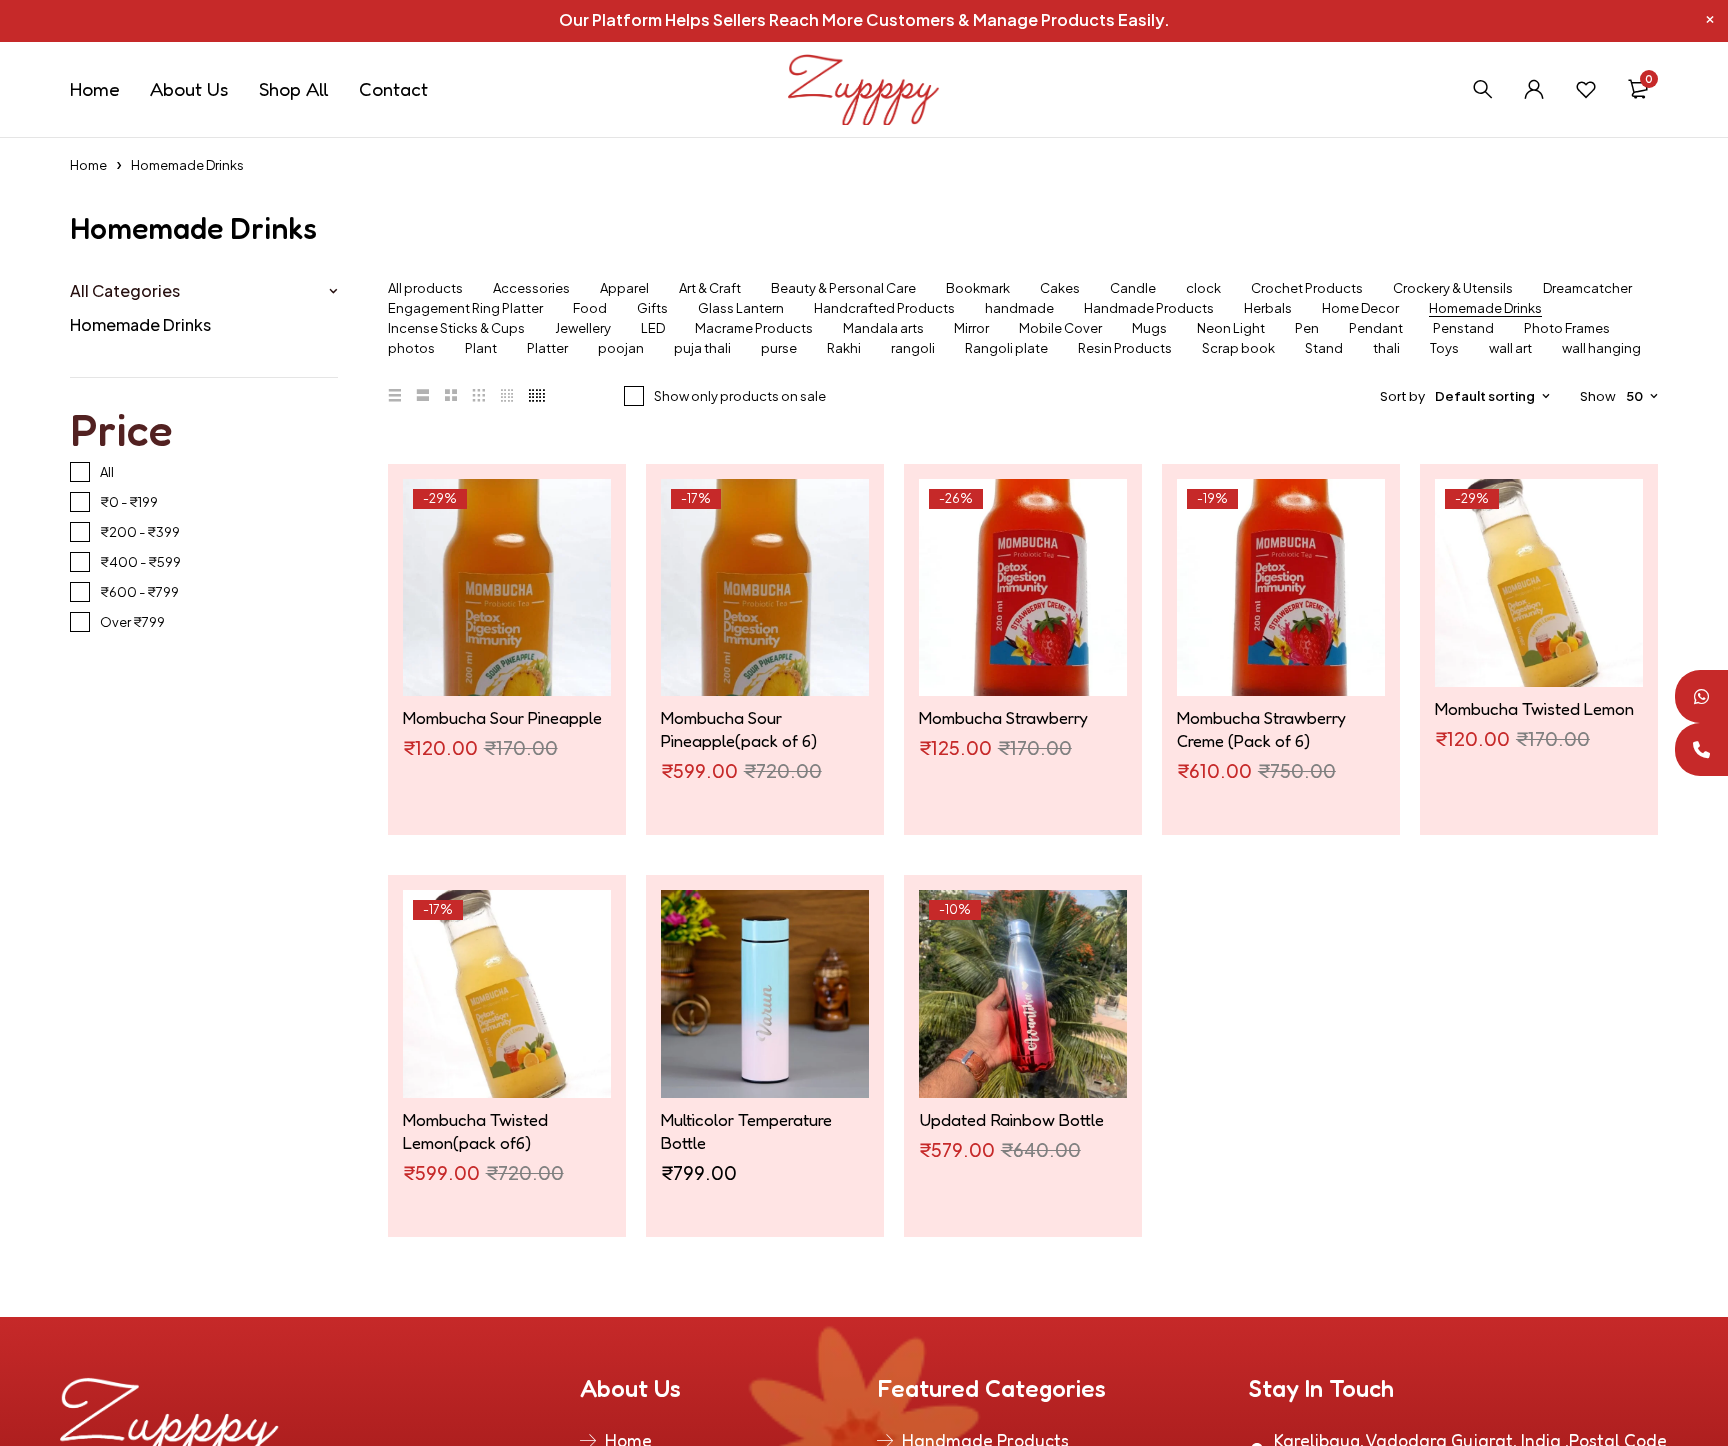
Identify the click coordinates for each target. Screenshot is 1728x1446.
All (107, 472)
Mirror (971, 328)
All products (425, 288)
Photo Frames (1567, 328)
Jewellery (583, 328)
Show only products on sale (740, 396)
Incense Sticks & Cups (456, 328)
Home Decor (1360, 308)
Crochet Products (1307, 288)
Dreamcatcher (1587, 288)
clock (1203, 288)
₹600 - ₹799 (139, 592)
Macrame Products (754, 328)
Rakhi (844, 348)
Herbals (1268, 308)
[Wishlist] (1586, 89)
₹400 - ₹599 (140, 562)
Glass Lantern (741, 308)
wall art (1510, 348)
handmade (1019, 308)
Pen (1307, 328)
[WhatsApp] (1701, 696)
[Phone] (1701, 749)
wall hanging (1601, 348)
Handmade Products (1149, 308)
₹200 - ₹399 (140, 532)
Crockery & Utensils (1453, 288)
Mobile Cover (1060, 328)
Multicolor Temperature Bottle (746, 1131)
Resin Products (1125, 348)
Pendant (1376, 328)
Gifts (652, 308)
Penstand (1463, 328)
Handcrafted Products (884, 308)
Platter (547, 348)
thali (1386, 348)
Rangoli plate (1006, 348)
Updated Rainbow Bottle (1011, 1119)
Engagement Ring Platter (465, 308)
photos (411, 348)
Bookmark (978, 288)
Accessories (531, 288)
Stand (1324, 348)
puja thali (702, 348)
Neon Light (1231, 328)
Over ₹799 (132, 622)
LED (653, 328)
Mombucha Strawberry (1003, 717)
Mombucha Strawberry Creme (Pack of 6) (1261, 729)
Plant (481, 348)
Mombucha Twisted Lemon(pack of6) (475, 1131)
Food (590, 308)
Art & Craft (710, 288)
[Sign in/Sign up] (1534, 89)
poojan (621, 348)
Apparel (624, 288)
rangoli (913, 348)
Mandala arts (883, 328)
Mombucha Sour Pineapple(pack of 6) (739, 729)
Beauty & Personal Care (843, 288)
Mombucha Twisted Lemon (1534, 708)
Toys (1444, 348)
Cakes (1060, 288)
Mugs (1149, 328)
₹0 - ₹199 (129, 502)
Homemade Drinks (140, 324)
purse (779, 348)
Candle (1133, 288)
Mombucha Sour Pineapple (502, 717)
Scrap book (1238, 348)
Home (88, 165)
